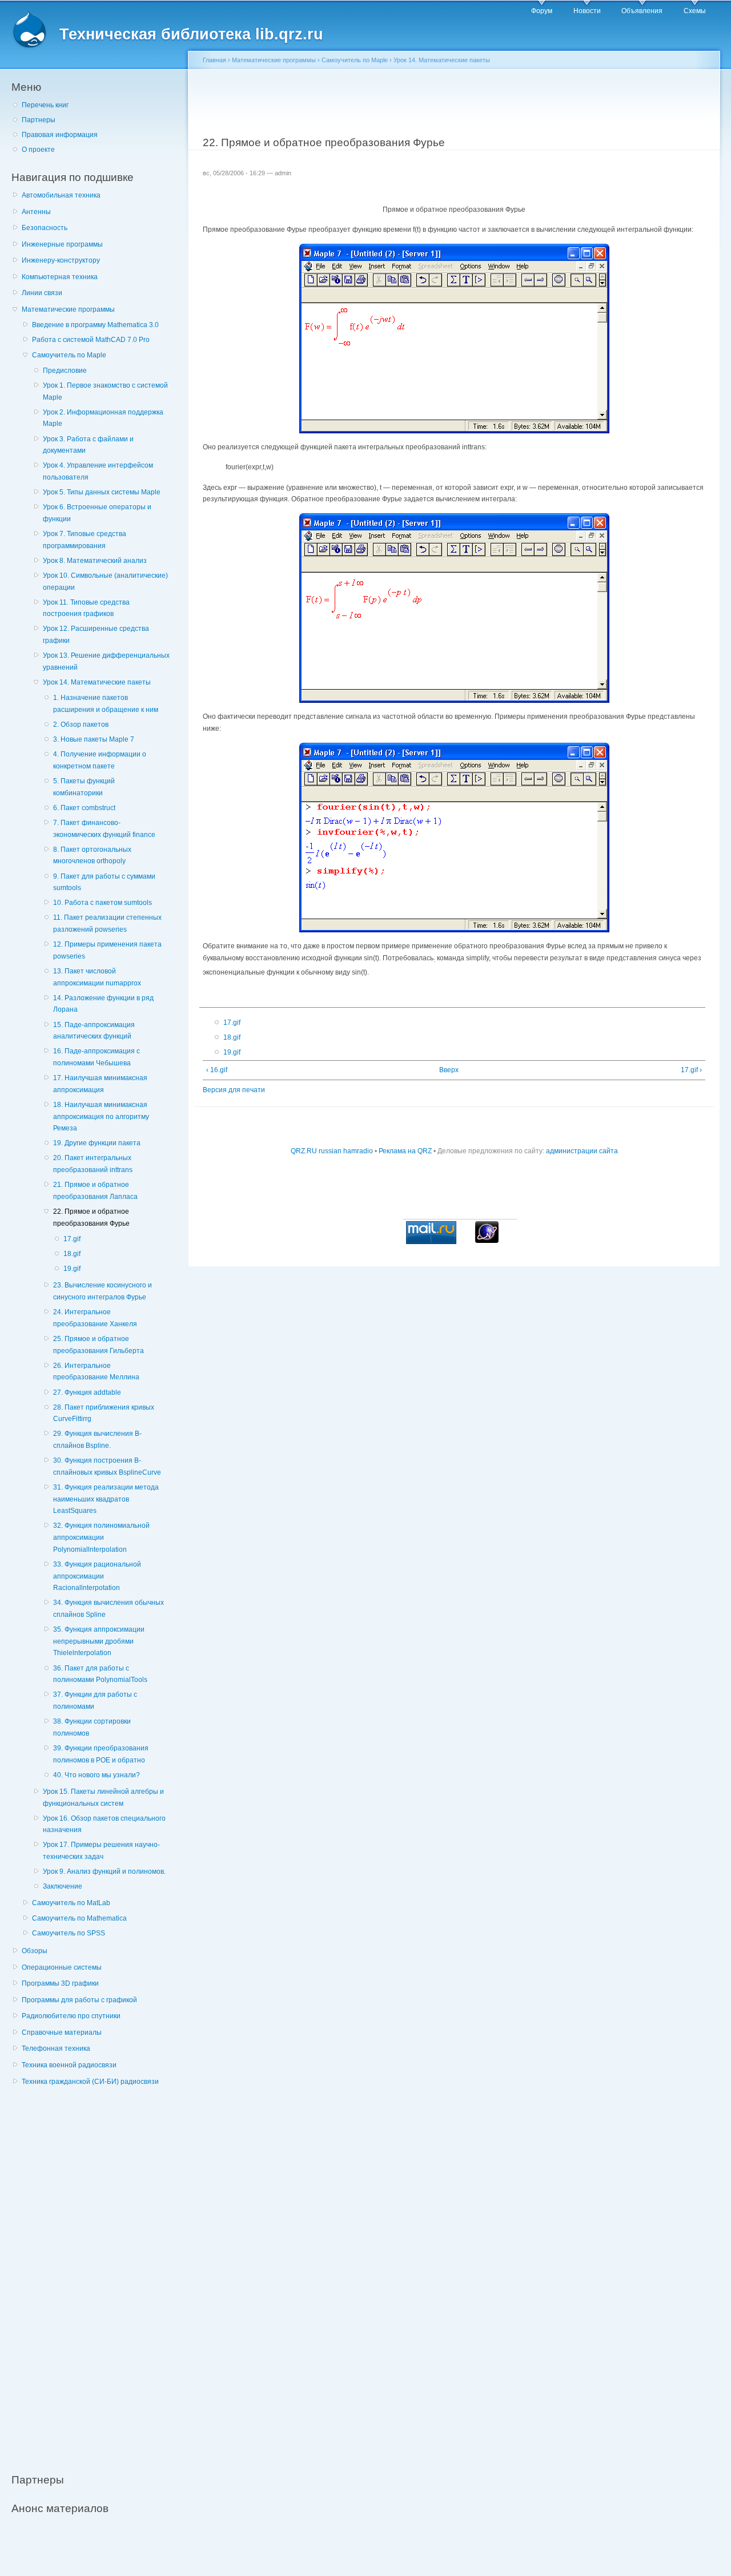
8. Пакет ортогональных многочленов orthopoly (92, 856)
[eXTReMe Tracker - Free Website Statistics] (487, 1241)
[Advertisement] (97, 2273)
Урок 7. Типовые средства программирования (85, 540)
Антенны (36, 212)
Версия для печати (234, 1090)
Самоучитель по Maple (69, 355)
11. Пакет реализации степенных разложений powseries (107, 923)
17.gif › (691, 1070)
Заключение (63, 1886)
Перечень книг (45, 105)
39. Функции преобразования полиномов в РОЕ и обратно (101, 1754)
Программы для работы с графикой (79, 2000)
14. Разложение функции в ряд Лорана (103, 1004)
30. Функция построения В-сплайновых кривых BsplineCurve (107, 1466)
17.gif (72, 1239)
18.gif (72, 1254)
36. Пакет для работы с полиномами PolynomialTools (100, 1674)
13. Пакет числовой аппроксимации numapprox (97, 977)
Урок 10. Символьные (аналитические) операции (105, 581)
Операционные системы (62, 1967)
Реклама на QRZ (405, 1151)
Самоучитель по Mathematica (79, 1918)
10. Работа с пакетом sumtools (103, 903)
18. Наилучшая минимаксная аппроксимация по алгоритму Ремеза (101, 1116)
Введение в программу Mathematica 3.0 (95, 325)
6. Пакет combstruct (84, 808)
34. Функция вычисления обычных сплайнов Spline (109, 1609)
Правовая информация (60, 135)
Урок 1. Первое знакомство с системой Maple (105, 391)
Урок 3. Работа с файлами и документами (88, 445)
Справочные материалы (62, 2032)
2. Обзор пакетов (81, 724)
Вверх (449, 1070)
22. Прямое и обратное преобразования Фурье (91, 1217)
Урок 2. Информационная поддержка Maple (103, 418)
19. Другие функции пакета (97, 1143)
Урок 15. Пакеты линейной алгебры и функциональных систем (103, 1798)
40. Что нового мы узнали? (97, 1775)
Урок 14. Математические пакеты (97, 682)
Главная (214, 60)
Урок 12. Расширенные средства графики (96, 635)
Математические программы (68, 309)
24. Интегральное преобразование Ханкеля (95, 1318)
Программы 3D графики (60, 1983)
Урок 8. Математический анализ (95, 561)
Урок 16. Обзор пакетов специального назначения (104, 1824)
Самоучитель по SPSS (69, 1933)
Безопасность (45, 228)
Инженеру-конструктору (61, 260)
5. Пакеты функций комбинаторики (84, 787)
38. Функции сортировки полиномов (92, 1727)
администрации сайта (582, 1151)
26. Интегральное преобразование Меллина (96, 1372)
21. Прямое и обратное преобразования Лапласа (95, 1191)
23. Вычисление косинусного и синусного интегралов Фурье (103, 1291)
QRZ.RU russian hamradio (332, 1151)
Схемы (695, 11)
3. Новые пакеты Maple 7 (94, 739)
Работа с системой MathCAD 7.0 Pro (91, 340)
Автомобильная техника (61, 195)
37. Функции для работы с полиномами (95, 1700)
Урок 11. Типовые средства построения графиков (86, 608)
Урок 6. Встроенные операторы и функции (97, 513)
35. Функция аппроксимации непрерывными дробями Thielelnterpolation (99, 1641)
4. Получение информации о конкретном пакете (100, 760)
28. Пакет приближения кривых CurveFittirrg (104, 1413)
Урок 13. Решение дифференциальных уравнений (106, 661)
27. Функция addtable (87, 1392)
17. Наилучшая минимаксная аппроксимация (100, 1084)
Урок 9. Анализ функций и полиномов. (104, 1871)
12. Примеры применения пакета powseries (107, 950)
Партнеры (39, 120)
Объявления (642, 11)
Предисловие (65, 371)
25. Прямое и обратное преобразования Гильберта (99, 1345)
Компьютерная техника (60, 277)
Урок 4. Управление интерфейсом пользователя (98, 471)
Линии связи (42, 293)
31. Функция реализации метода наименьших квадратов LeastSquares (106, 1499)
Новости (587, 11)
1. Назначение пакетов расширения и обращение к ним (106, 704)
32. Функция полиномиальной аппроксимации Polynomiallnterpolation (101, 1537)
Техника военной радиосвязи (69, 2065)
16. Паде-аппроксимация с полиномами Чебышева (97, 1057)
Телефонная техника (56, 2048)
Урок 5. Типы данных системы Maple (102, 492)
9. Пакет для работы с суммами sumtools (104, 882)
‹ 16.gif (217, 1070)
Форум (542, 11)
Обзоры (35, 1951)
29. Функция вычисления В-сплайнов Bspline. (97, 1440)
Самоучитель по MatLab (71, 1903)
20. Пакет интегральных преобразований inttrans (93, 1164)
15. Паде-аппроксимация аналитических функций (94, 1031)
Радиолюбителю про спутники (71, 2016)
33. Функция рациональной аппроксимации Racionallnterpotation (97, 1576)
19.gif (72, 1269)
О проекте (38, 150)
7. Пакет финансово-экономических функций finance (104, 829)
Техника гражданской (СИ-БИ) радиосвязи (90, 2082)
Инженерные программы (62, 244)
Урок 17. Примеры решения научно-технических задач (101, 1851)
